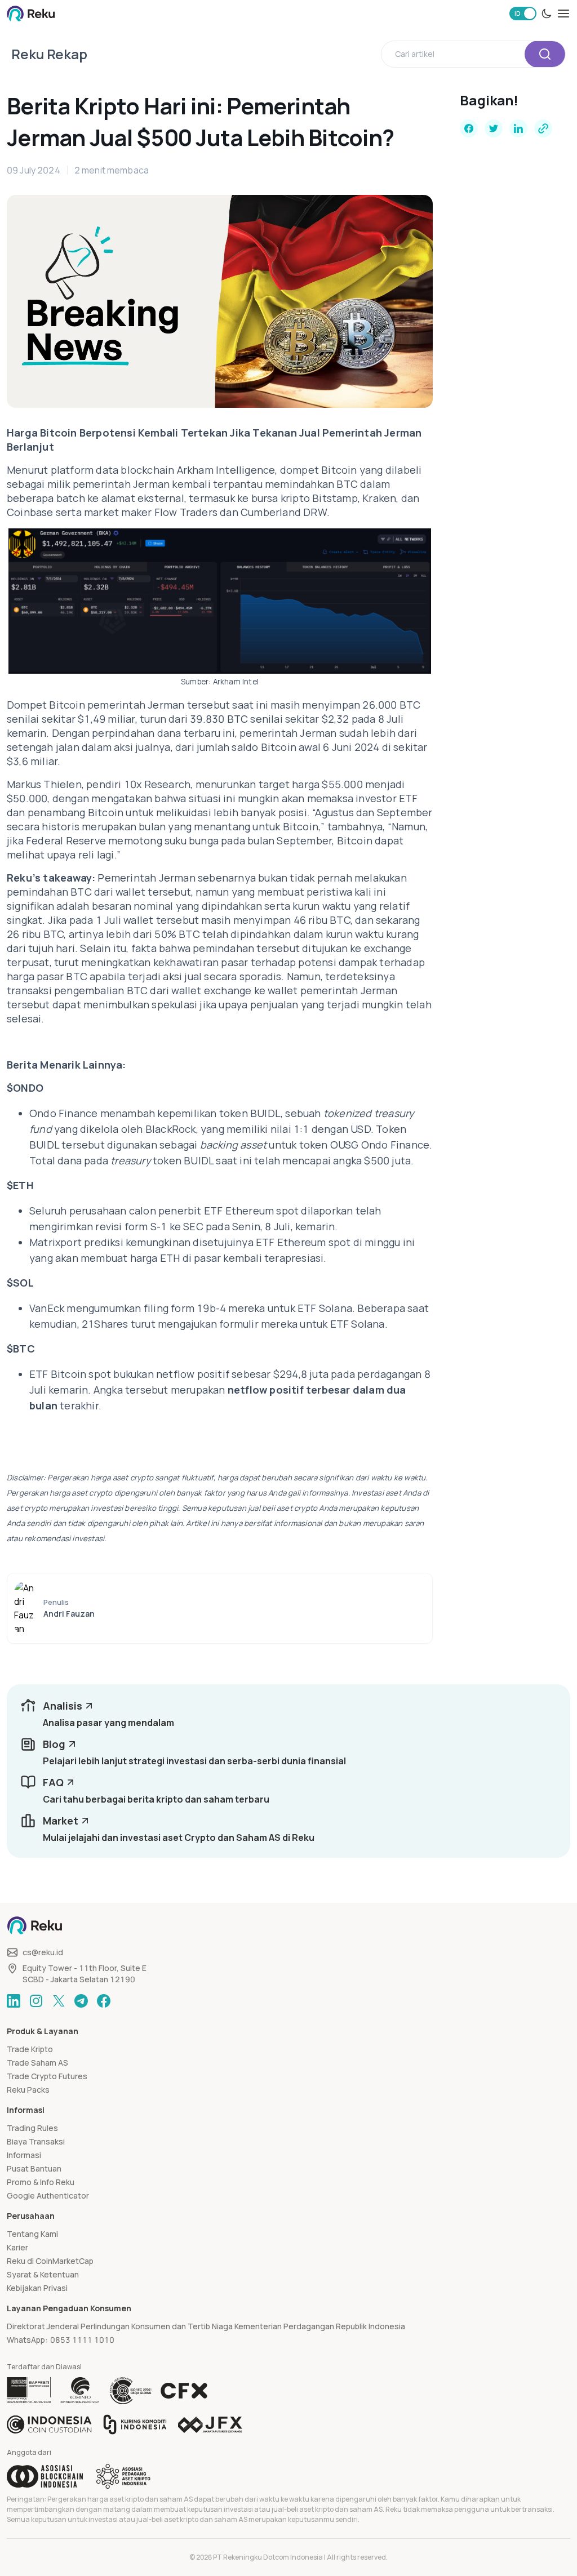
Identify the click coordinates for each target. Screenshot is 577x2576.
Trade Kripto (30, 2049)
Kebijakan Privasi (37, 2288)
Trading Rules (32, 2128)
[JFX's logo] (210, 2425)
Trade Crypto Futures (47, 2076)
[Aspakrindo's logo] (123, 2476)
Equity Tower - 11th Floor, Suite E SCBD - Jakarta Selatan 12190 (85, 1974)
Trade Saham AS (37, 2063)
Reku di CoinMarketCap (50, 2261)
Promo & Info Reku (41, 2182)
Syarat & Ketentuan (43, 2274)
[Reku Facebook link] (104, 2001)
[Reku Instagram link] (36, 2001)
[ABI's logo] (45, 2476)
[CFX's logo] (184, 2391)
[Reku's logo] (31, 14)
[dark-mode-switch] (547, 14)
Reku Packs (28, 2090)
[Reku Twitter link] (59, 2001)
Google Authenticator (48, 2195)
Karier (17, 2247)
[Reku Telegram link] (81, 2001)
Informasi (24, 2155)
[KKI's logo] (135, 2424)
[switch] (523, 14)
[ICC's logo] (49, 2424)
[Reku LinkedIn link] (14, 2001)
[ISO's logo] (130, 2391)
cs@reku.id (43, 1952)
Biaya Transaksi (36, 2141)
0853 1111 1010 (82, 2340)
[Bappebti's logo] (29, 2391)
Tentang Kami (32, 2234)
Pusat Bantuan (34, 2168)
